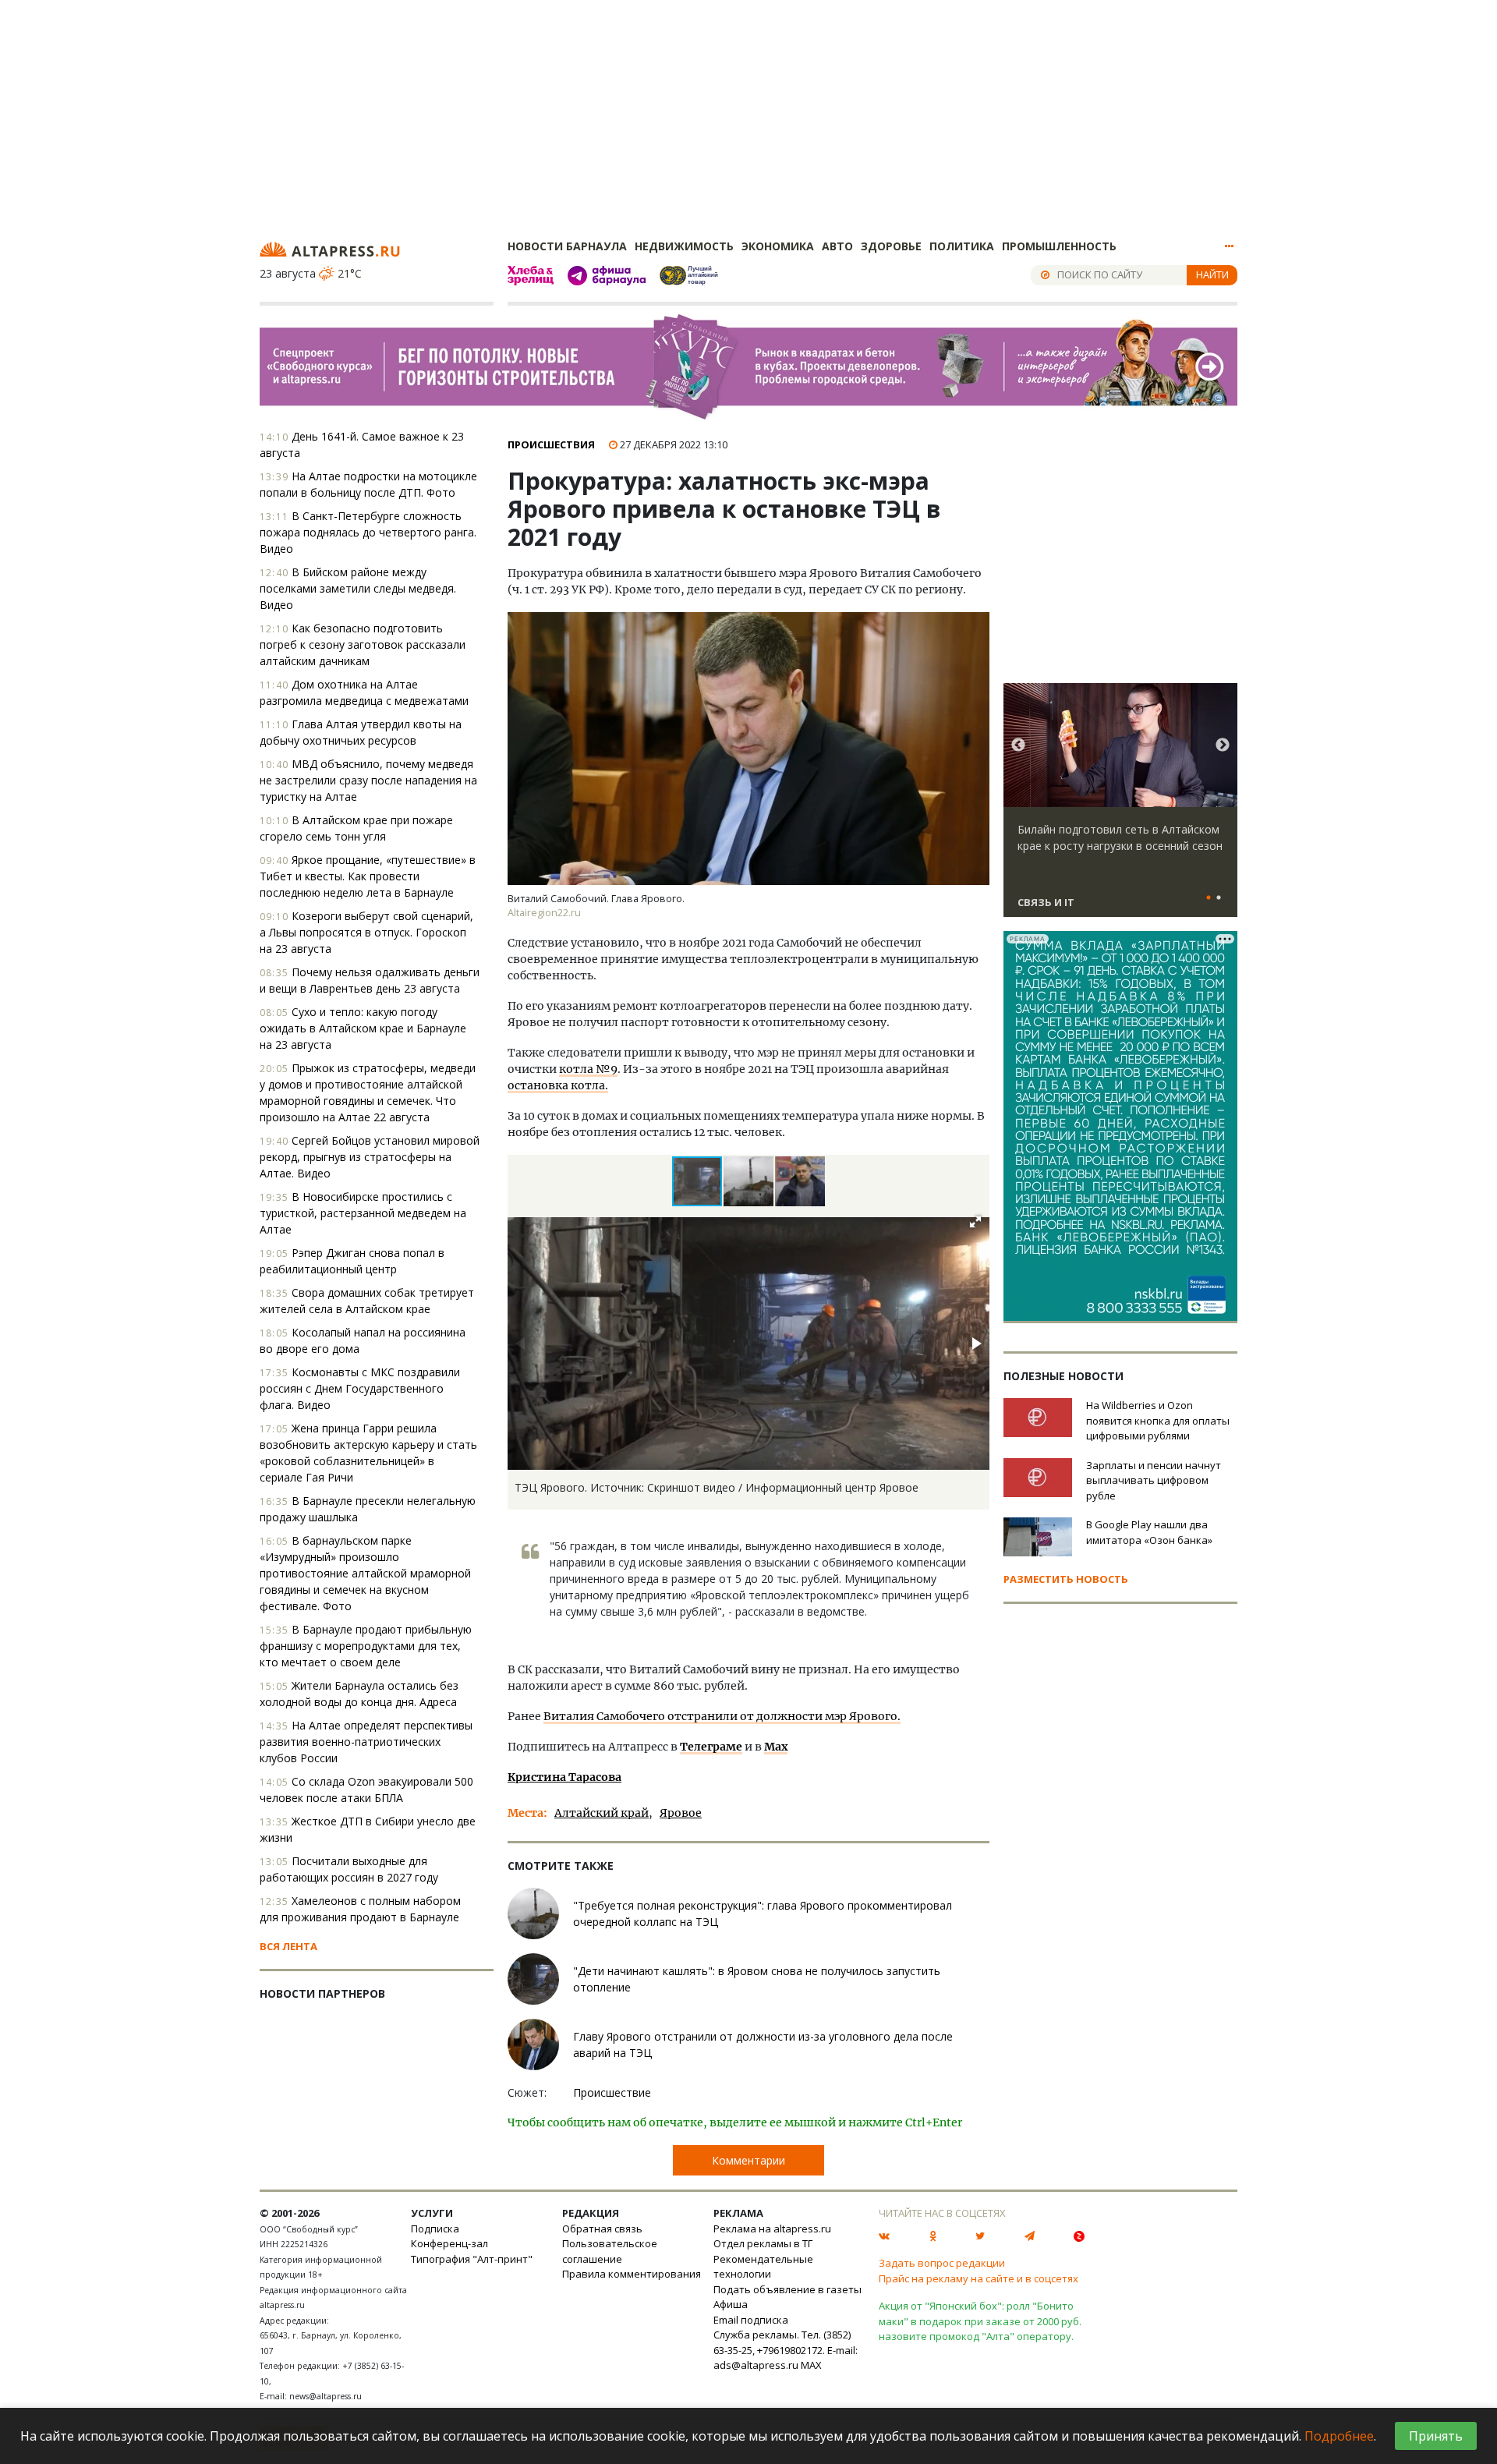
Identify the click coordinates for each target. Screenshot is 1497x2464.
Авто (837, 246)
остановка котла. (558, 1085)
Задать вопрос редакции (942, 2263)
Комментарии (748, 2160)
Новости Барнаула (567, 246)
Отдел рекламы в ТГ (763, 2243)
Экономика (778, 246)
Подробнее (1339, 2436)
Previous (1018, 745)
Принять (1436, 2436)
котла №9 (588, 1069)
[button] (749, 1181)
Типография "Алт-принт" (472, 2259)
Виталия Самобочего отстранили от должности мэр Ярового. (722, 1716)
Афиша (731, 2304)
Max (776, 1747)
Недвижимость (684, 246)
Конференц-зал (449, 2243)
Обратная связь (602, 2229)
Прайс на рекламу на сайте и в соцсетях (979, 2278)
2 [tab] (1219, 898)
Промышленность (1059, 246)
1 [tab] (1209, 898)
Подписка (435, 2229)
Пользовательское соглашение (610, 2251)
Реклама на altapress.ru (772, 2229)
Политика (962, 246)
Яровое (681, 1813)
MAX (811, 2365)
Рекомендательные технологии (763, 2267)
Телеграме (711, 1747)
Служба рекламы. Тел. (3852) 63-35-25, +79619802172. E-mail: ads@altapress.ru (786, 2350)
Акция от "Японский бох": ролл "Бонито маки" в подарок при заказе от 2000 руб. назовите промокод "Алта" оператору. (980, 2321)
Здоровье (891, 246)
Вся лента (288, 1946)
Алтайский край (602, 1813)
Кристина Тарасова (564, 1777)
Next (1223, 745)
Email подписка (751, 2320)
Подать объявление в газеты (787, 2289)
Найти (1212, 274)
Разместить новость (1066, 1579)
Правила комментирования (632, 2274)
